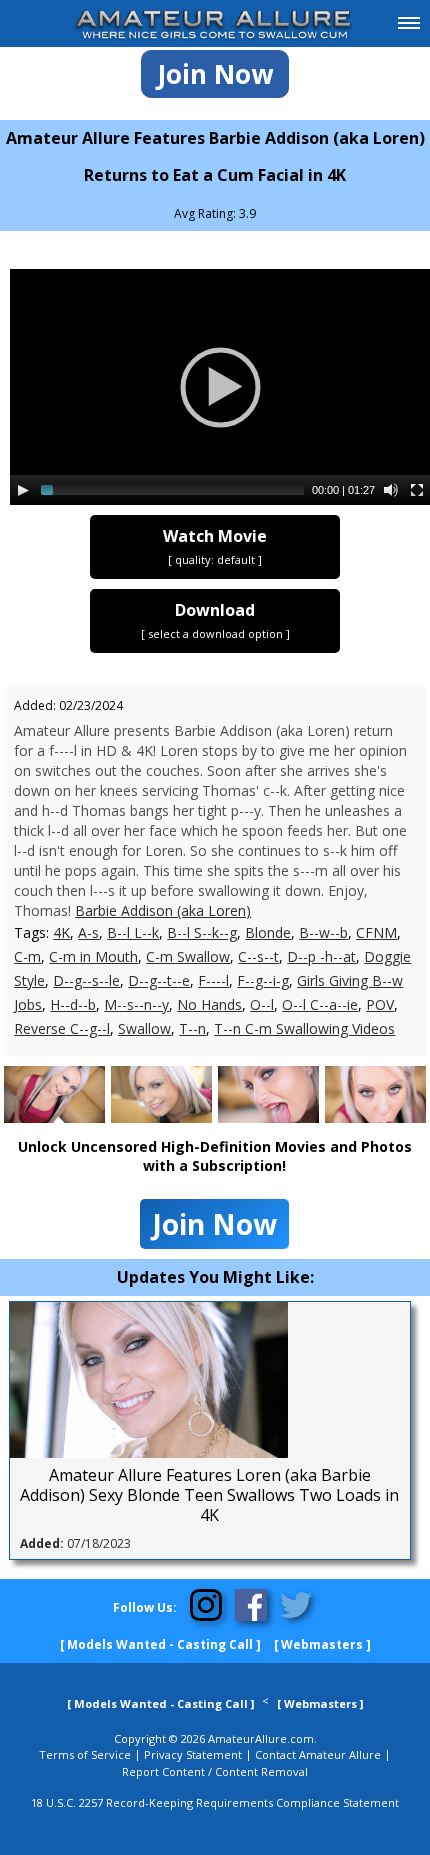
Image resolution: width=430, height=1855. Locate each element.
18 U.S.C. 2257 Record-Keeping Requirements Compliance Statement (215, 1802)
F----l (213, 980)
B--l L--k (133, 932)
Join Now (215, 74)
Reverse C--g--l (62, 1028)
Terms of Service (85, 1754)
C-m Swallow (188, 956)
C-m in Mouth (93, 956)
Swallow (144, 1028)
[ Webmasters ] (322, 1644)
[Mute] (391, 490)
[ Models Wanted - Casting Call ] (160, 1644)
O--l (262, 1004)
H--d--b (73, 1004)
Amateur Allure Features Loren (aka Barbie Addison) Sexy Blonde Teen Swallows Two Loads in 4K (209, 1495)
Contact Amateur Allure (318, 1754)
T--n (192, 1028)
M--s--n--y (136, 1004)
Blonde (268, 932)
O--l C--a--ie (320, 1004)
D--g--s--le (86, 980)
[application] (220, 387)
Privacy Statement (193, 1754)
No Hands (209, 1004)
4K (61, 932)
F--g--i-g (263, 980)
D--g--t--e (159, 980)
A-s (88, 932)
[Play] (23, 490)
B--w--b (323, 932)
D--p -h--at (321, 956)
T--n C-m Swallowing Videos (304, 1028)
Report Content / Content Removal (215, 1771)
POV (380, 1004)
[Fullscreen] (417, 490)
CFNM (376, 932)
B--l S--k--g (202, 932)
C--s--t (258, 956)
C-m (27, 956)
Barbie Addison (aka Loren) (163, 910)
